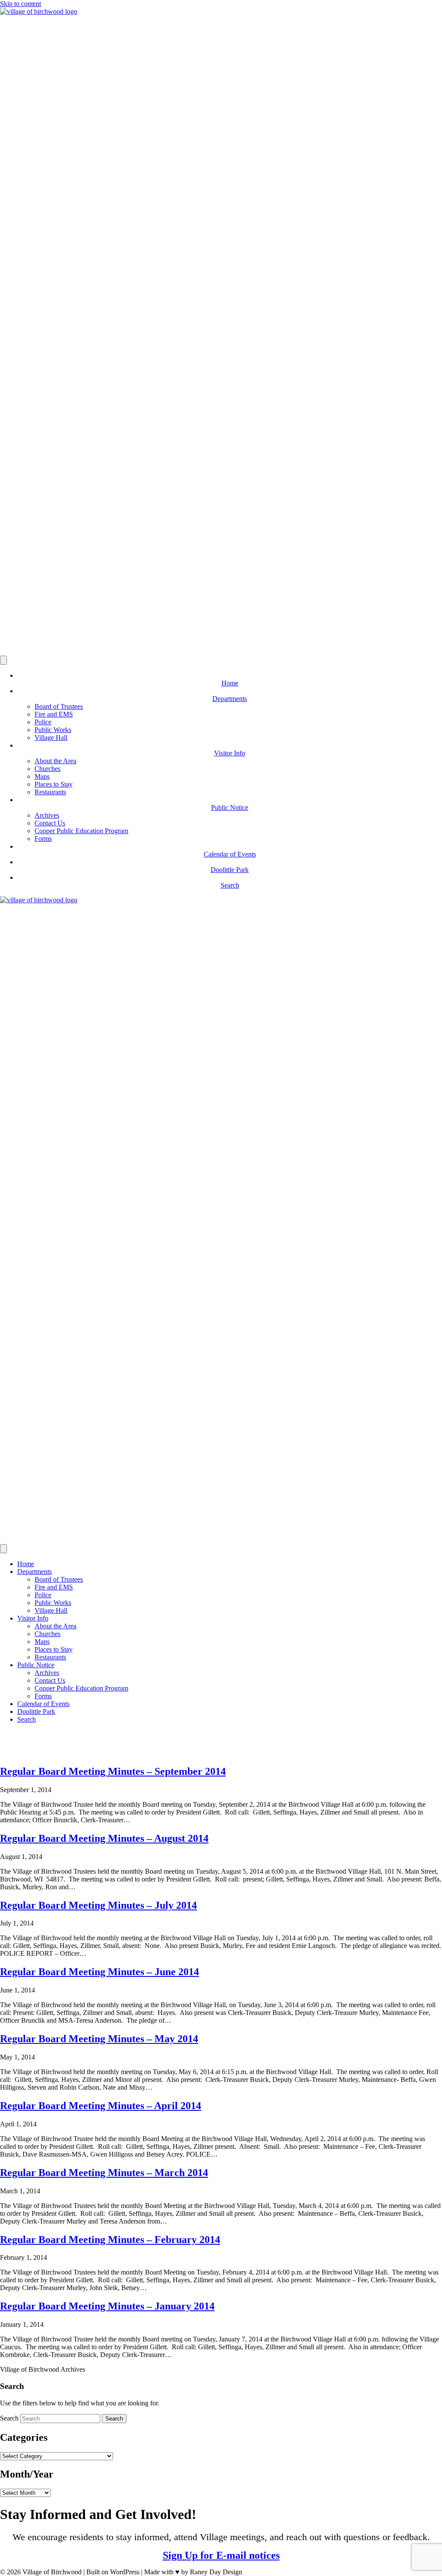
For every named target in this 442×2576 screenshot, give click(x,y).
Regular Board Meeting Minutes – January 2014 (107, 2306)
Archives (47, 815)
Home (26, 1564)
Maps (42, 776)
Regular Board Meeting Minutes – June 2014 (99, 1972)
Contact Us (50, 823)
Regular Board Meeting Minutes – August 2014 (104, 1838)
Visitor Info (33, 1618)
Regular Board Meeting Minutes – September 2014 (113, 1771)
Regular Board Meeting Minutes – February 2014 (110, 2240)
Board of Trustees (59, 706)
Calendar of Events (43, 1704)
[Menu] (3, 660)
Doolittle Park (36, 1712)
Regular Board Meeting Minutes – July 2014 (98, 1905)
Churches (47, 769)
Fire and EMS (54, 714)
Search (27, 1719)
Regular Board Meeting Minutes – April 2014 (101, 2106)
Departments (35, 1572)
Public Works (53, 730)
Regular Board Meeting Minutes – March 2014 (104, 2173)
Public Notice (36, 1665)
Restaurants (50, 792)
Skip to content (21, 4)
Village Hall (51, 738)
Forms (43, 839)
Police (43, 722)
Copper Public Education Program (81, 831)
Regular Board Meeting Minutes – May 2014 (99, 2039)
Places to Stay (54, 784)
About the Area (55, 761)
